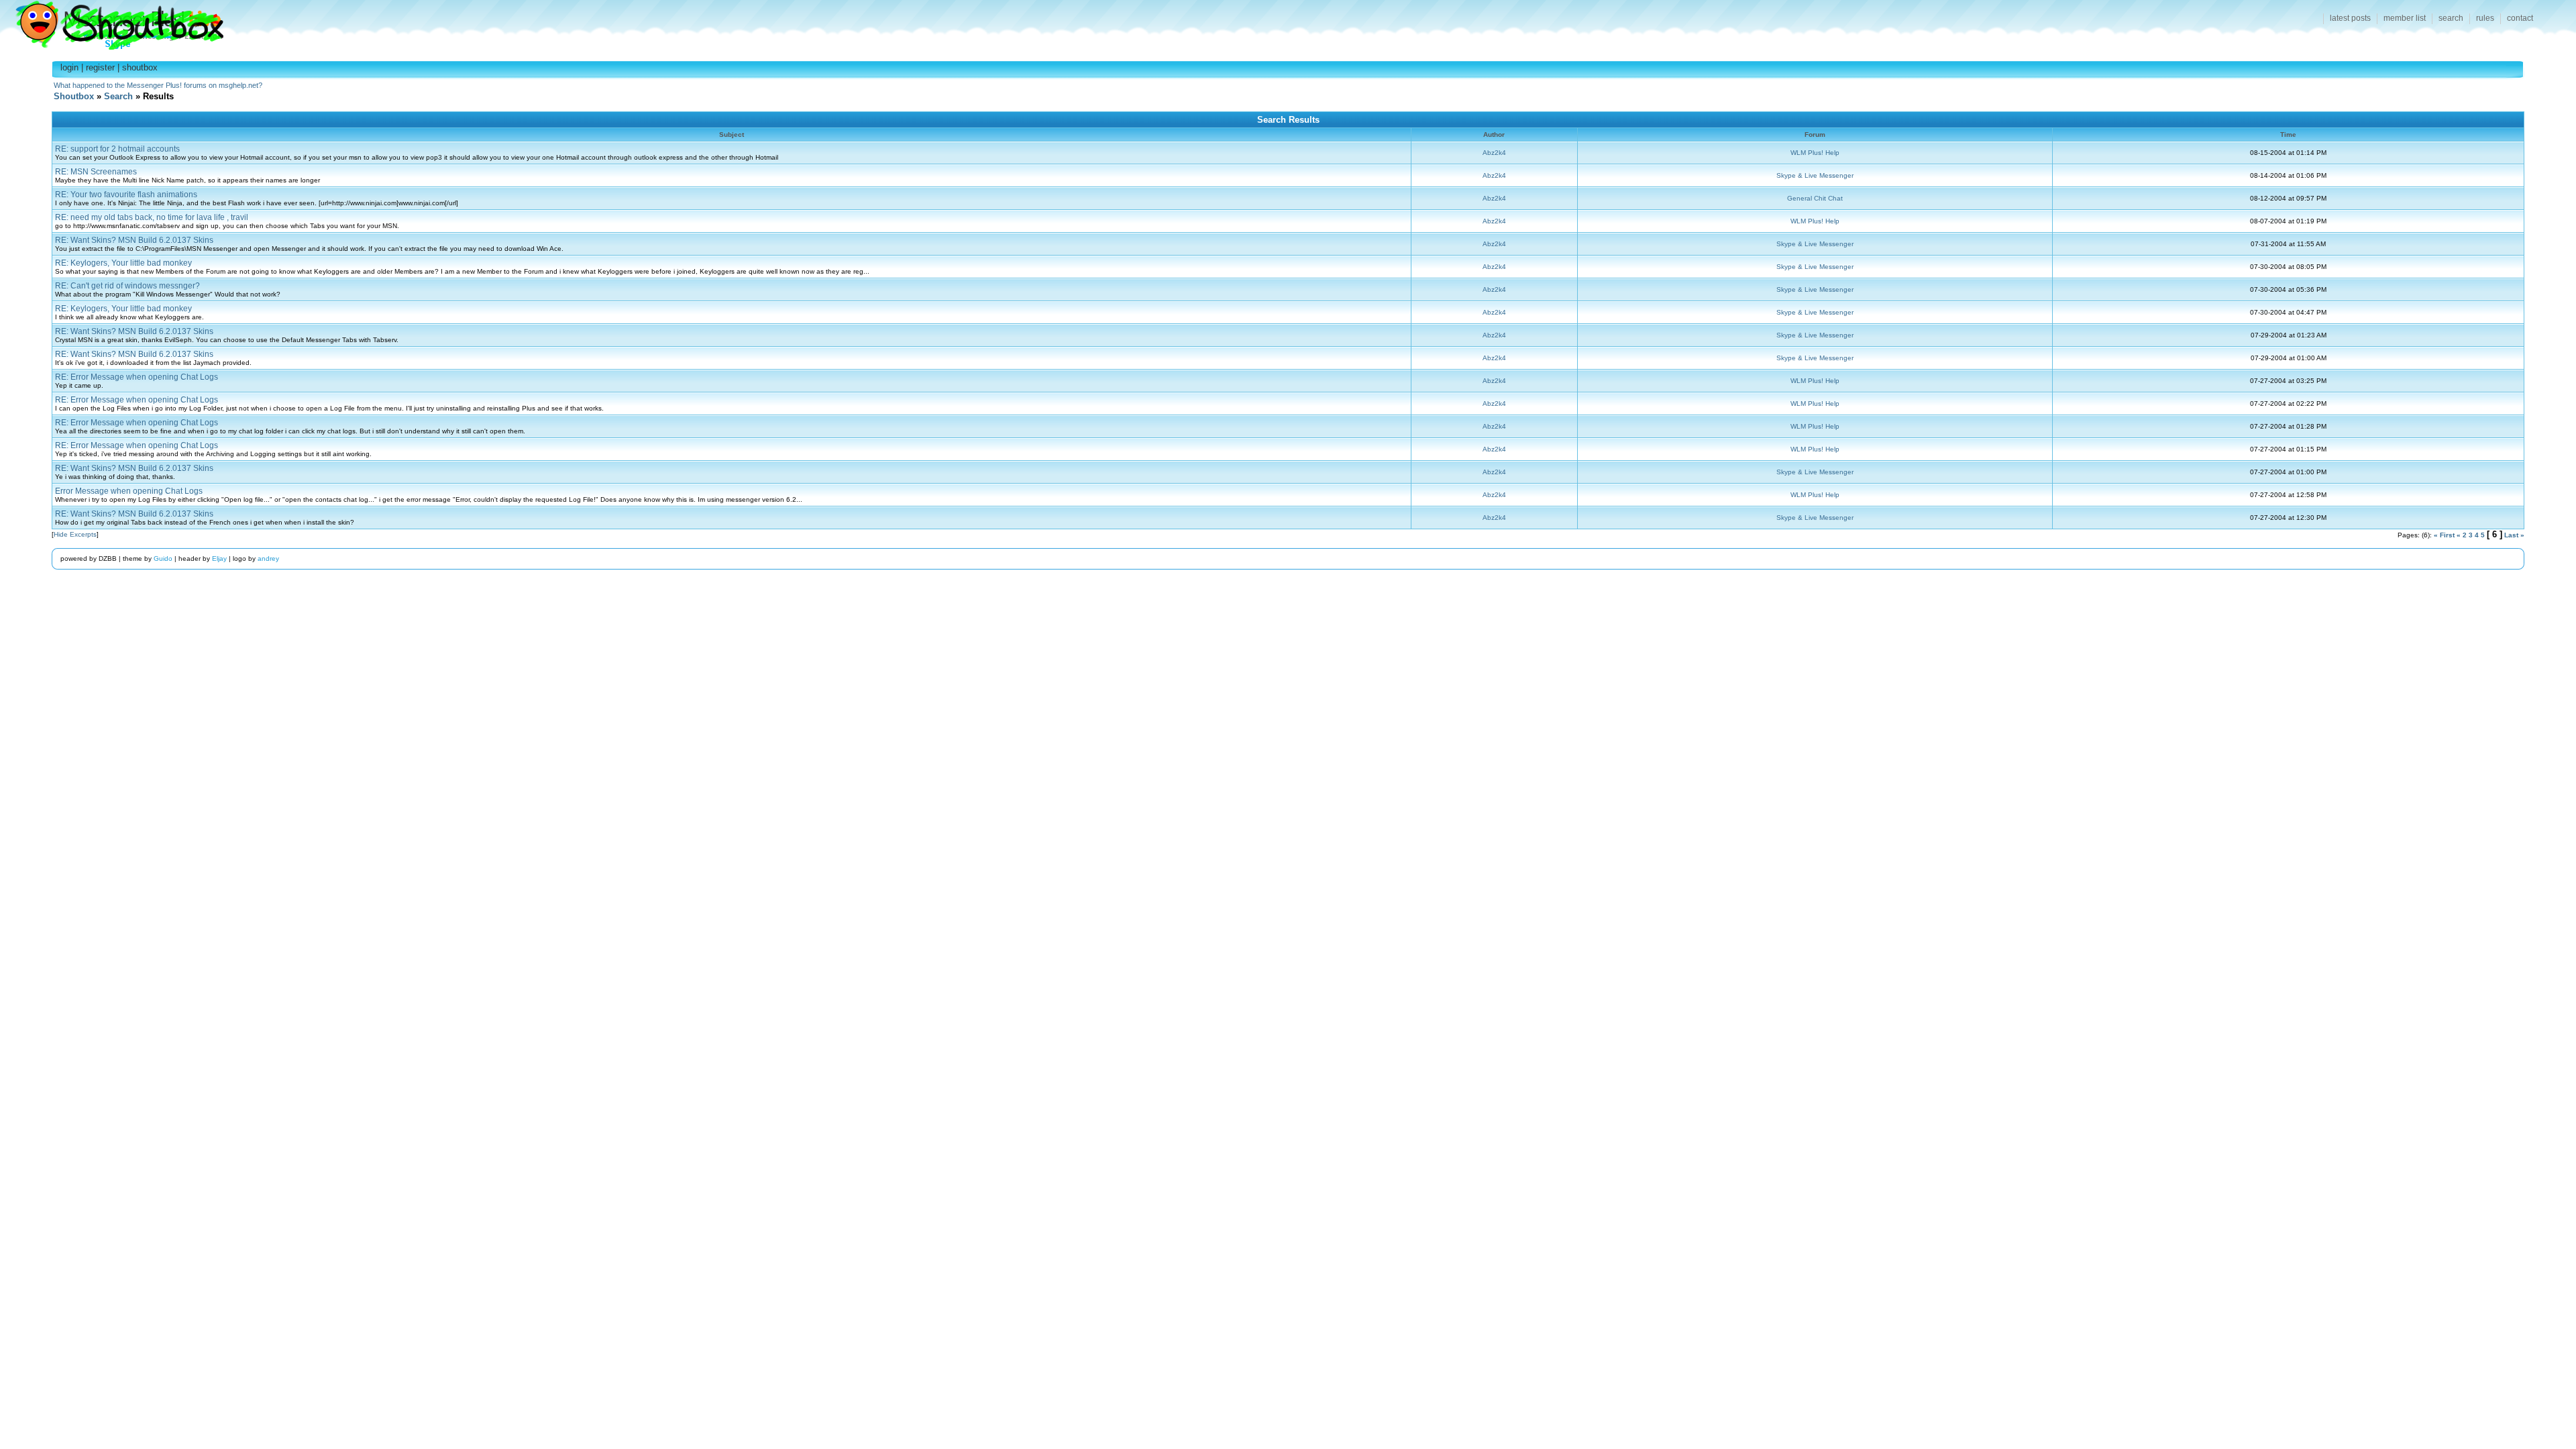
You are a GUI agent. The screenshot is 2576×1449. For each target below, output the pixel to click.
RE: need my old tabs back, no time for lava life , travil (152, 217)
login (69, 67)
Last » (2514, 535)
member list (2405, 18)
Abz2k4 (1494, 153)
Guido (163, 558)
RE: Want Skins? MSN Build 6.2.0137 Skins (134, 240)
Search (118, 96)
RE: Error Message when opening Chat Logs (137, 377)
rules (2485, 18)
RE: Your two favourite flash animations (126, 195)
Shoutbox (112, 22)
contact (2520, 18)
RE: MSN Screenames (96, 172)
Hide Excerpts (75, 534)
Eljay (219, 558)
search (2451, 18)
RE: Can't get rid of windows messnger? (127, 286)
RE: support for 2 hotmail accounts (117, 149)
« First (2444, 535)
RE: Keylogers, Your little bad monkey (123, 263)
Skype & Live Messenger (1815, 175)
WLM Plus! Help (1815, 153)
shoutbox (140, 67)
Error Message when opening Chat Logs (129, 491)
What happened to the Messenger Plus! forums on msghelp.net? (158, 85)
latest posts (2350, 18)
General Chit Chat (1815, 198)
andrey (268, 558)
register (100, 67)
